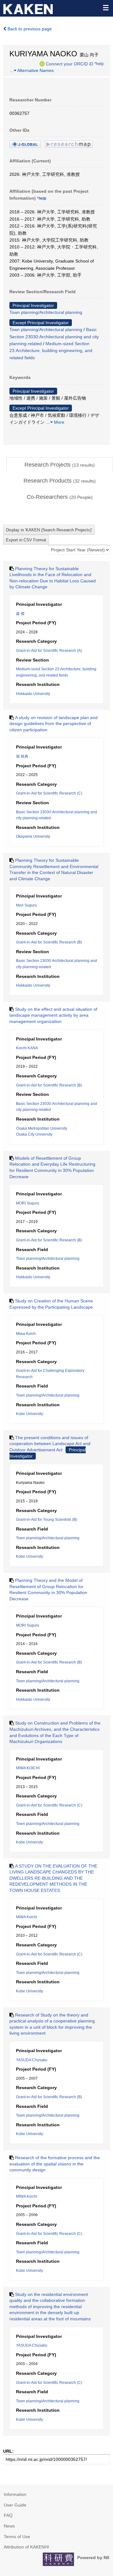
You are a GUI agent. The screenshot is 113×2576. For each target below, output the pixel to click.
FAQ (8, 2515)
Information (15, 2494)
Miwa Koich (26, 1334)
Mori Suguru (27, 905)
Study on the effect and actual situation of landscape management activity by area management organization (53, 1015)
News (9, 2526)
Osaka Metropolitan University (42, 1128)
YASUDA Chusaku (32, 2060)
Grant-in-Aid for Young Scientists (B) (47, 1520)
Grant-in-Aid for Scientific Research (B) (49, 942)
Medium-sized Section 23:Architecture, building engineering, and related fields (51, 351)
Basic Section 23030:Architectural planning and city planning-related (54, 337)
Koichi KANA (27, 1048)
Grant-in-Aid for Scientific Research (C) (49, 793)
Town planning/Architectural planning (46, 312)
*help (99, 64)
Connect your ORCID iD (70, 64)
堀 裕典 (22, 756)
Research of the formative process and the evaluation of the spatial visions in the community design (55, 2164)
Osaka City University (34, 1134)
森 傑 (20, 614)
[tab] (60, 465)
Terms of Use (17, 2537)
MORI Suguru (28, 1203)
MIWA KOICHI (28, 1768)
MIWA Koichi (27, 1917)
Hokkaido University (33, 694)
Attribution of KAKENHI (26, 2547)
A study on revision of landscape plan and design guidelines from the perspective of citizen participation (54, 724)
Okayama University (33, 836)
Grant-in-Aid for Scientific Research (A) (49, 651)
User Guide (15, 2505)
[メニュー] (105, 8)
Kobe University (30, 1414)
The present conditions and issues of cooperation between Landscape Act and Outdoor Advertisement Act (50, 1444)
